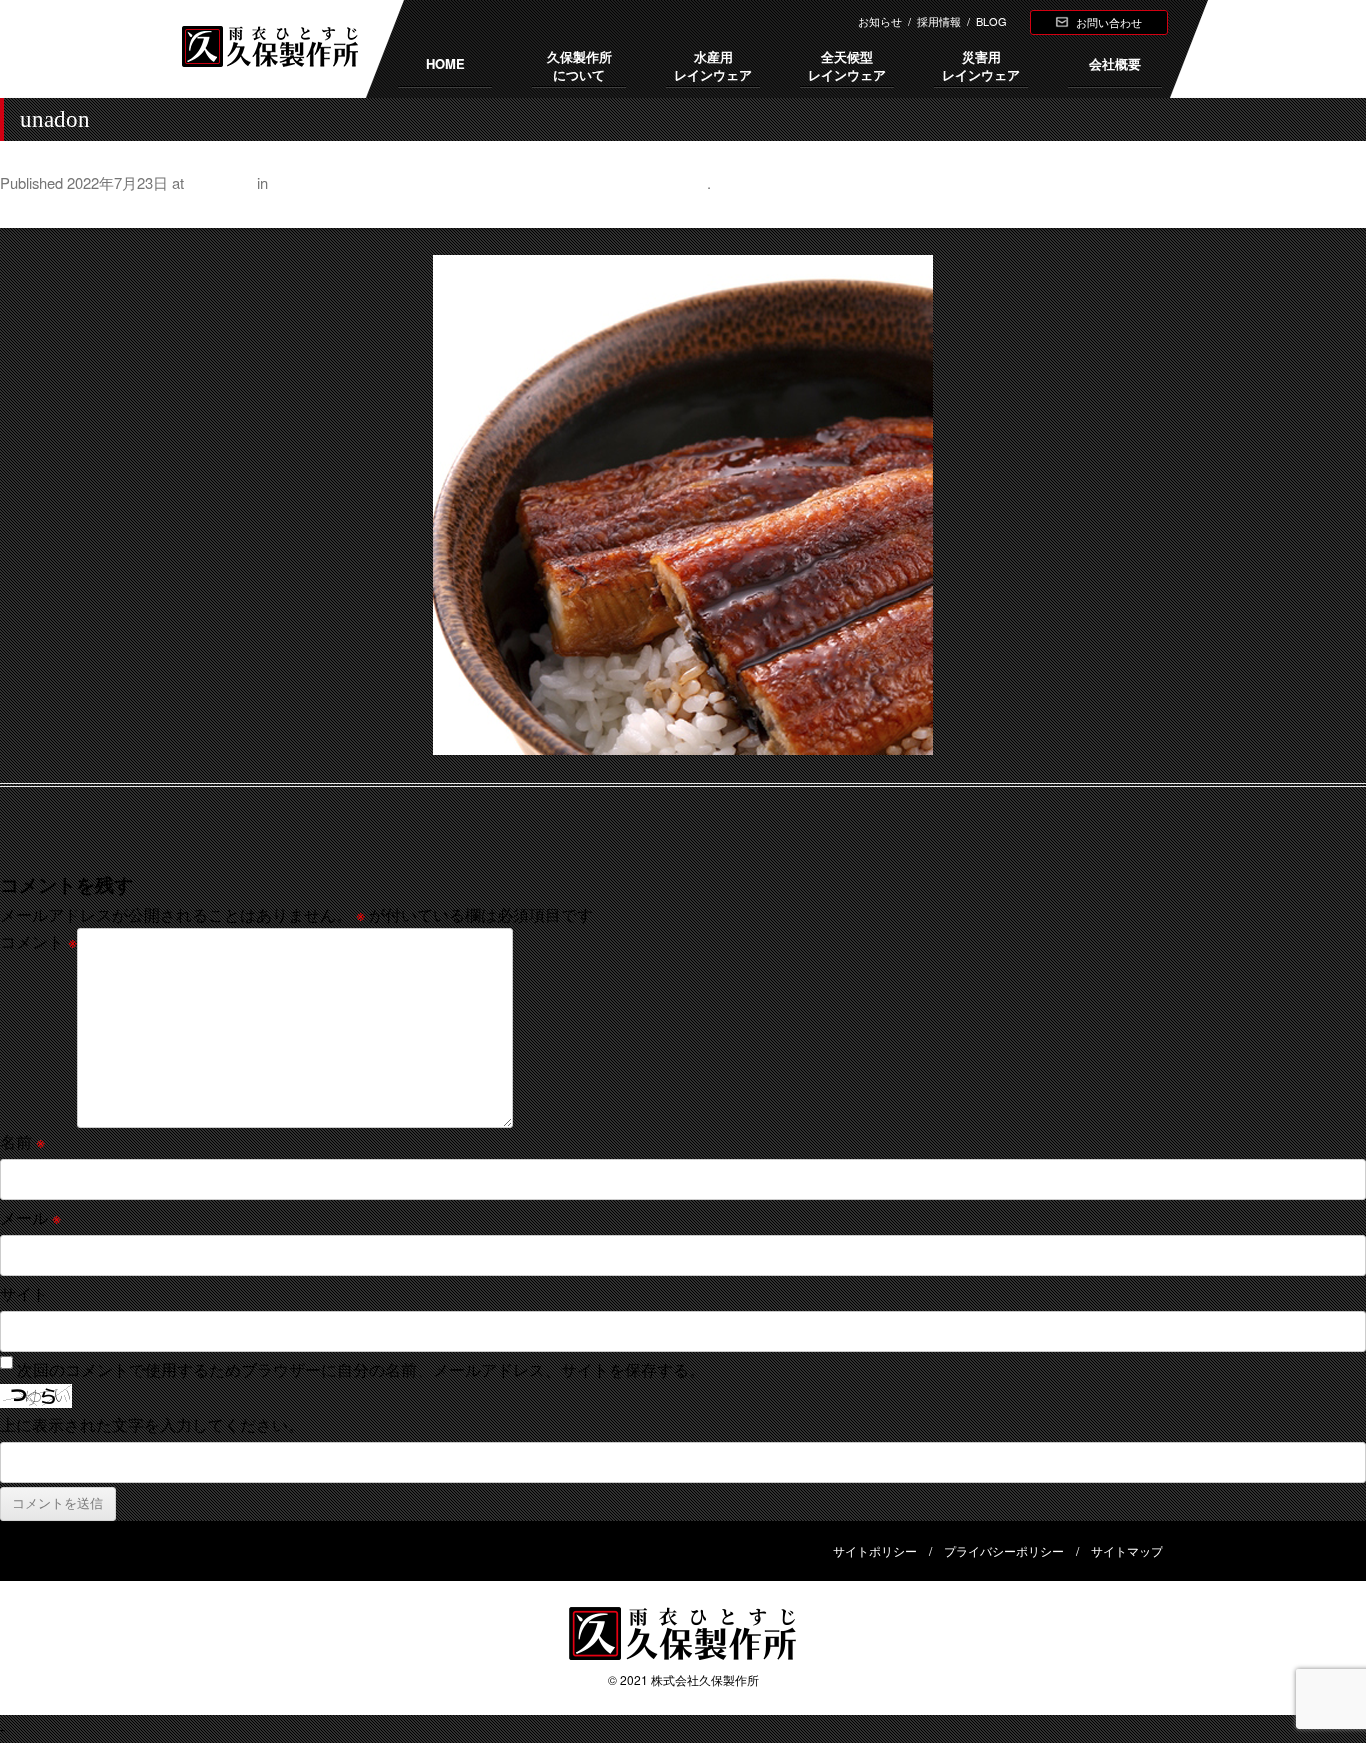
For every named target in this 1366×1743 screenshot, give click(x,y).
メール (30, 1217)
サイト (24, 1293)
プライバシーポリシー (1004, 1550)
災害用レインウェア (981, 66)
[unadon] (683, 505)
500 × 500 (220, 182)
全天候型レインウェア (847, 66)
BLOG (991, 21)
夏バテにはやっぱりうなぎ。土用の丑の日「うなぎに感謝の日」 (489, 182)
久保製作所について (579, 66)
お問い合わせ (1109, 22)
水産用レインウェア (713, 66)
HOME (445, 63)
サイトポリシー (875, 1550)
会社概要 (1115, 63)
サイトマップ (1127, 1550)
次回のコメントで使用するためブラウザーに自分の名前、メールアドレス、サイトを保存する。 (361, 1369)
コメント (38, 941)
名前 (22, 1141)
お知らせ (880, 21)
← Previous (41, 211)
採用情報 (939, 21)
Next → (1339, 211)
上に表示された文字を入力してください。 (152, 1424)
